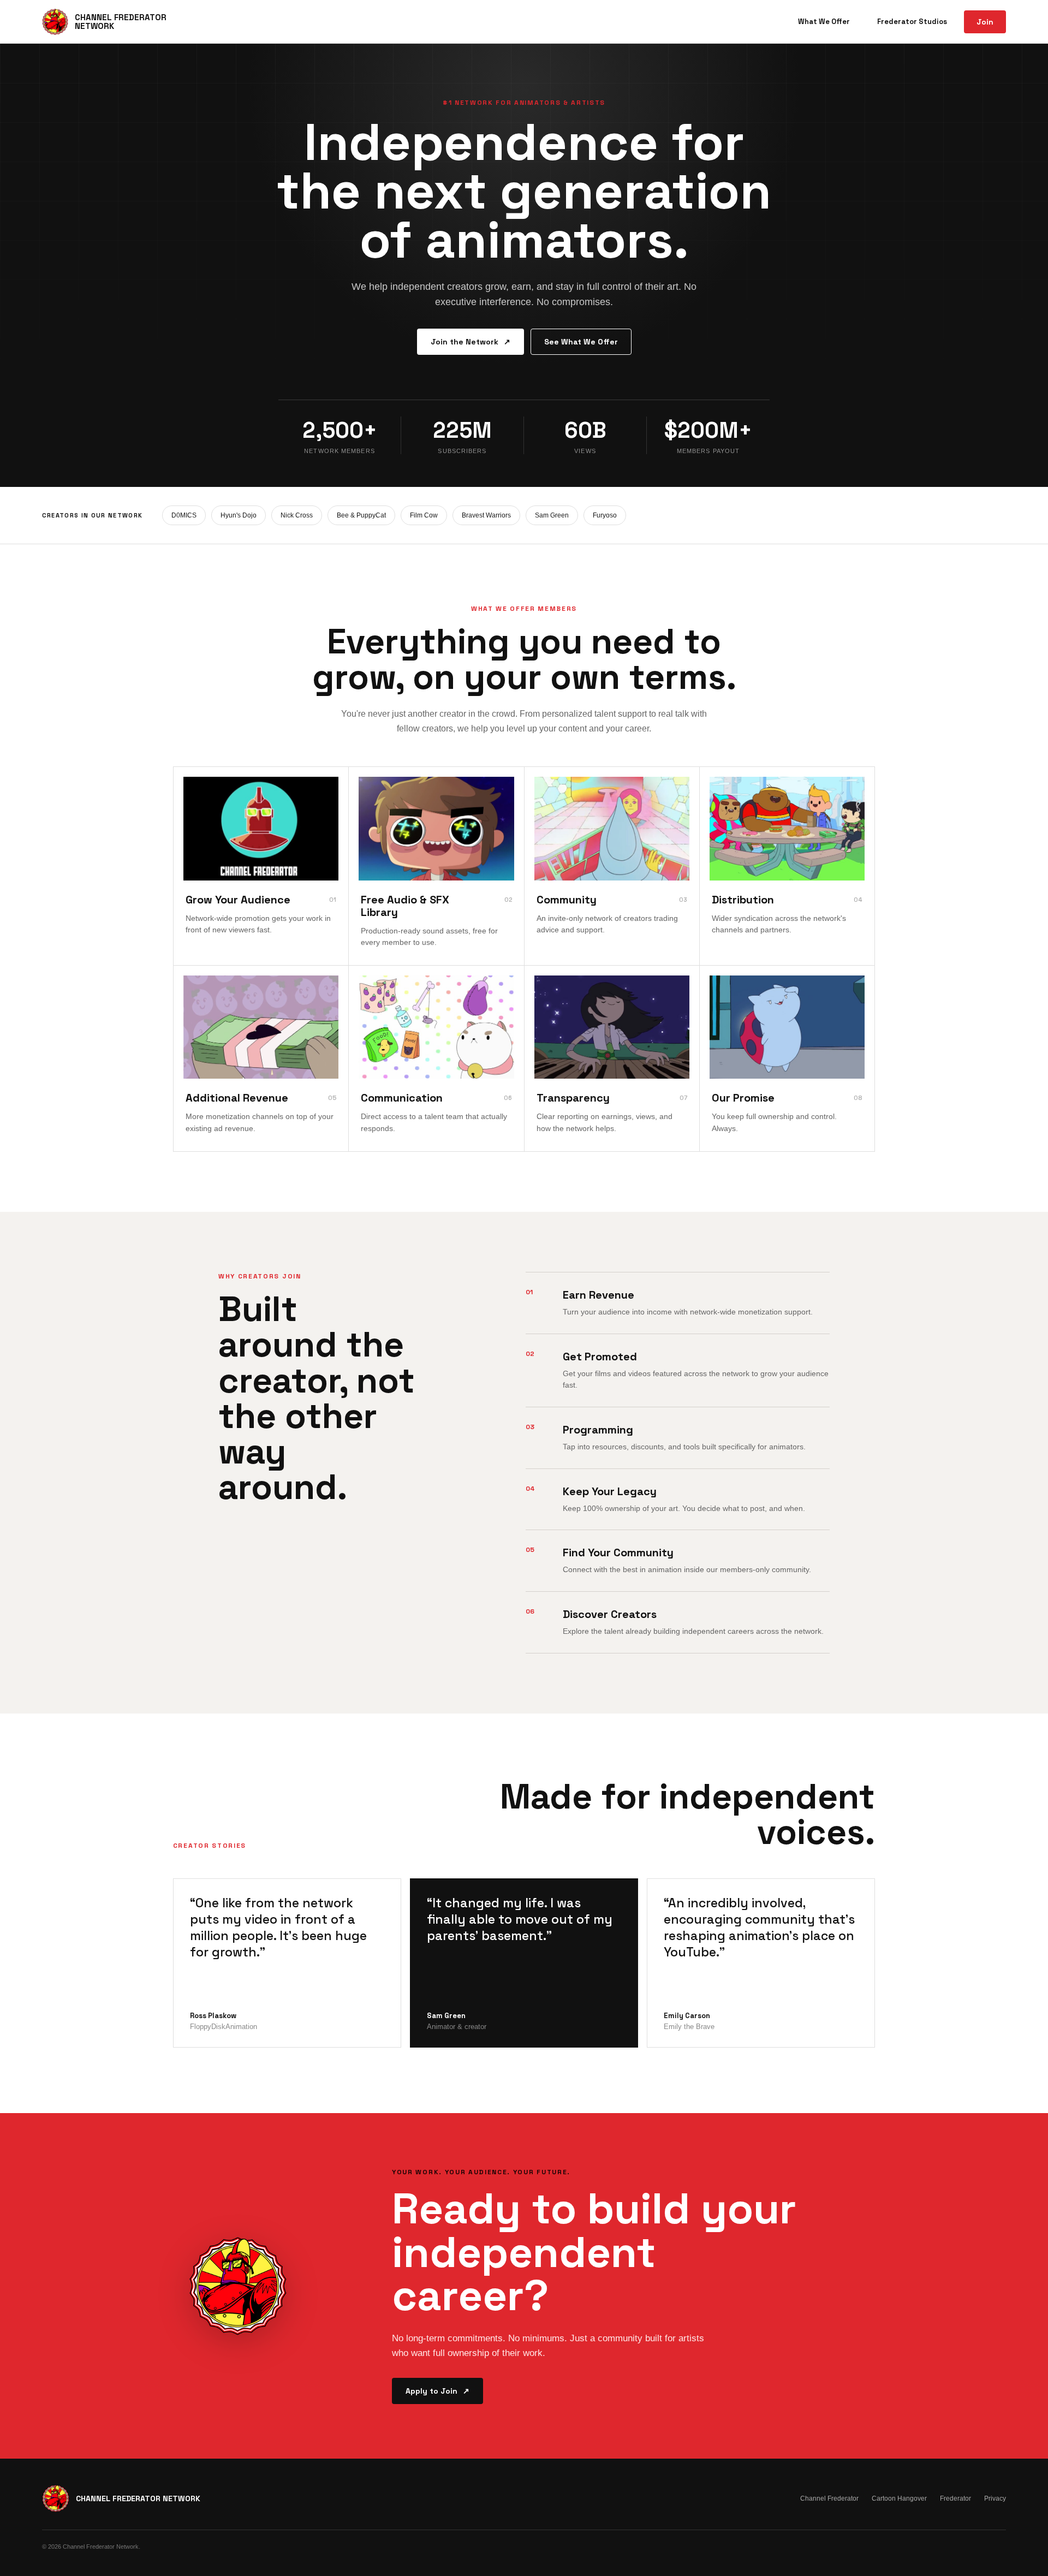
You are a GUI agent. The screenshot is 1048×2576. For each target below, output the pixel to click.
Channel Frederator (829, 2498)
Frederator (955, 2498)
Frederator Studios (912, 22)
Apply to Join (437, 2391)
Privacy (995, 2498)
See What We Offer (581, 342)
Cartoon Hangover (899, 2498)
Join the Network (471, 342)
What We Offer (824, 22)
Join (985, 22)
